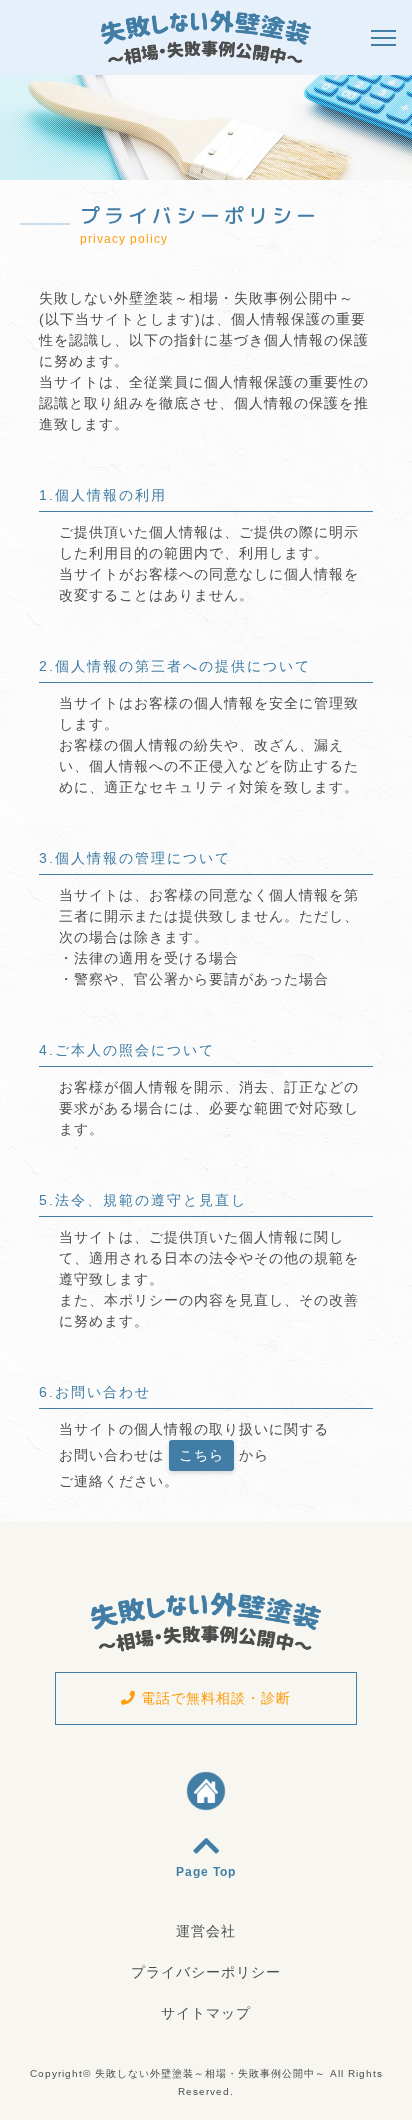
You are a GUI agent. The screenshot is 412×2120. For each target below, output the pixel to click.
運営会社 (206, 1931)
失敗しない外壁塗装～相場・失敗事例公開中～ (210, 2073)
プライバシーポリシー (206, 1972)
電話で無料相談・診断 (213, 1698)
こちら (201, 1455)
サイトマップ (206, 2013)
